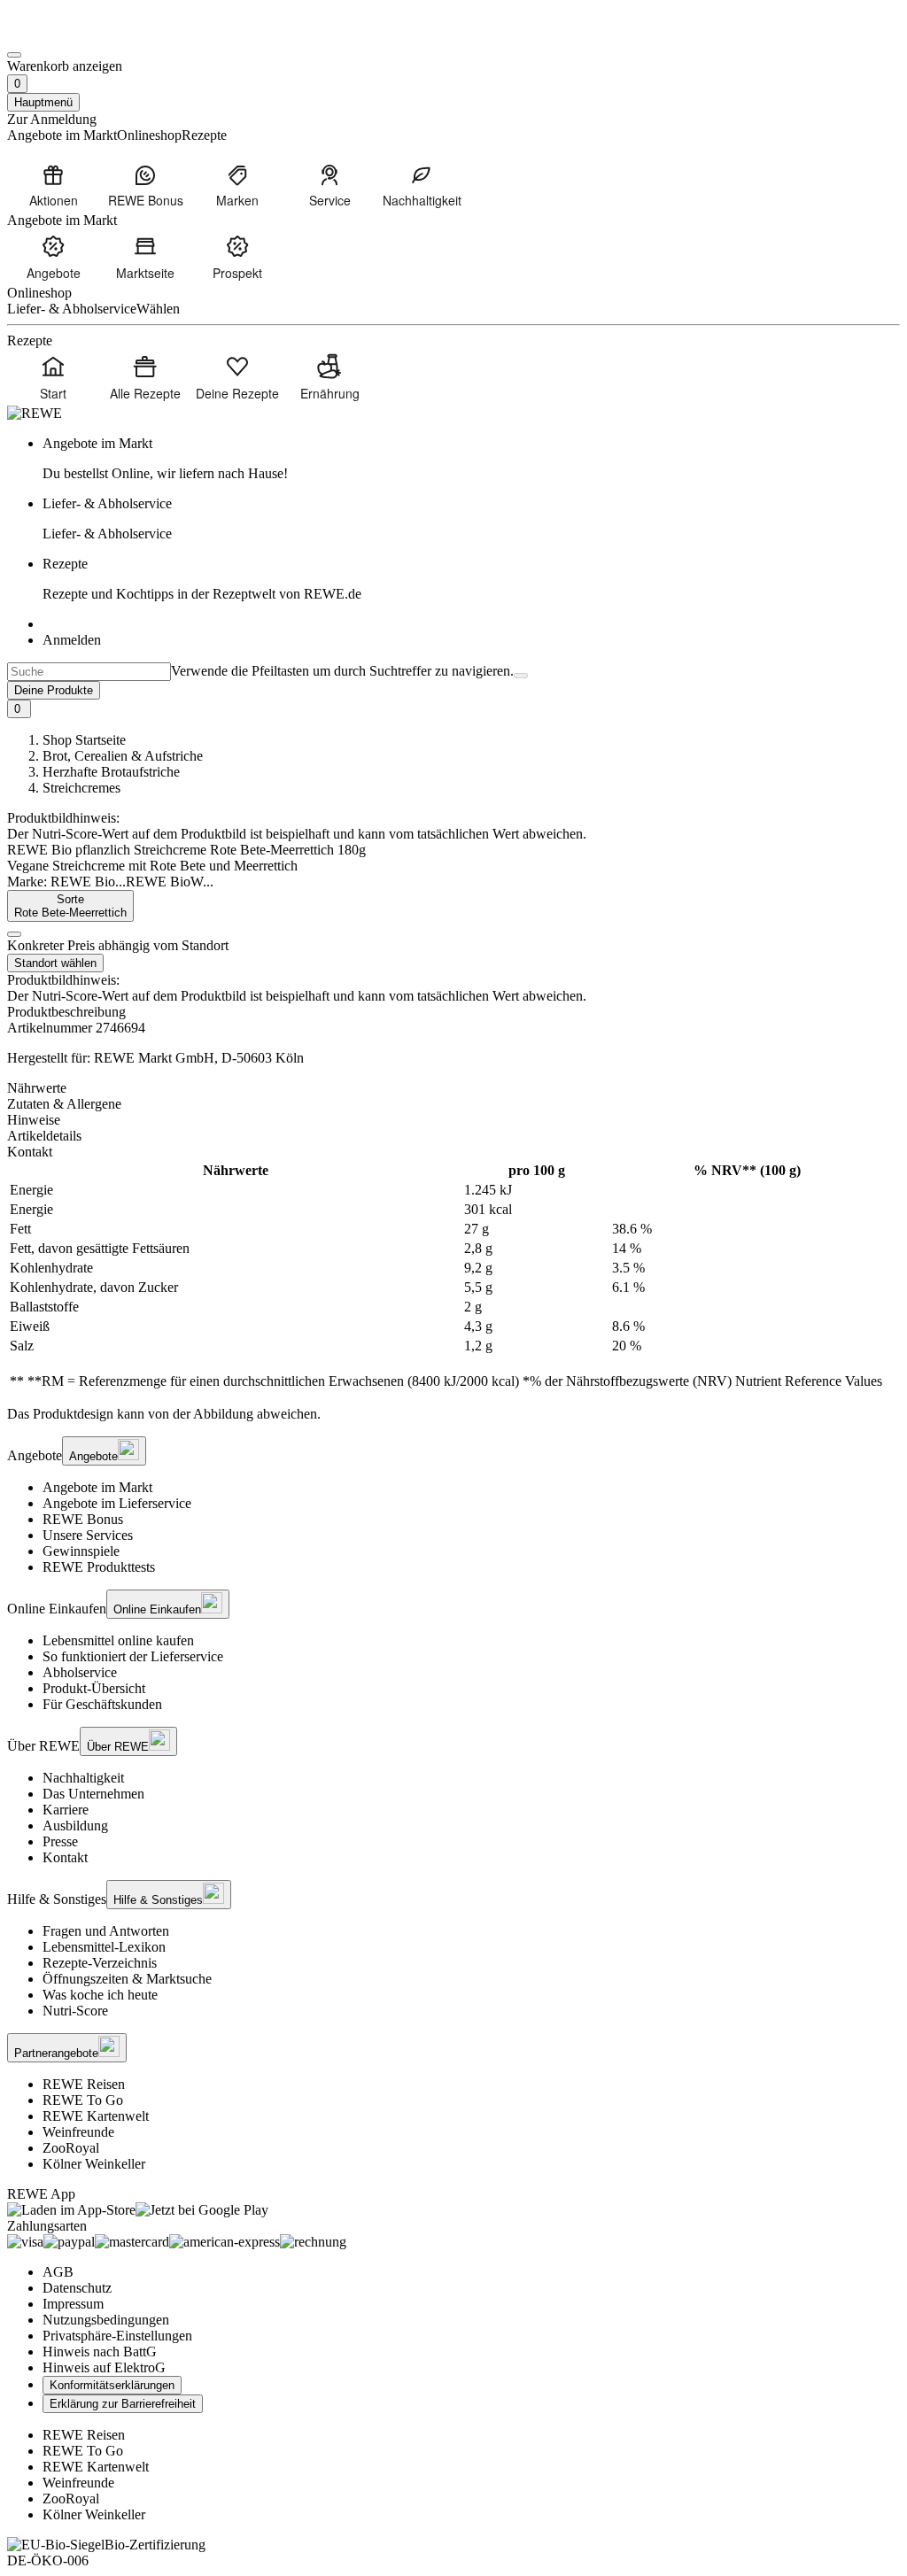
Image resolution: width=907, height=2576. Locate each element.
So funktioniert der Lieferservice (133, 1656)
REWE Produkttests (99, 1567)
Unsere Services (88, 1535)
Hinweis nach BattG (100, 2352)
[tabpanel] (453, 1276)
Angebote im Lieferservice (117, 1503)
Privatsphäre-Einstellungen (117, 2336)
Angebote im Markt (97, 1487)
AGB (58, 2272)
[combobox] (89, 672)
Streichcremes (81, 788)
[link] (471, 459)
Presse (60, 1841)
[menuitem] (53, 185)
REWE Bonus (83, 1519)
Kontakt (65, 1857)
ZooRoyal (71, 2148)
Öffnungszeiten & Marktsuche (127, 1979)
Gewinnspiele (81, 1551)
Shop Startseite (84, 740)
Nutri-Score (75, 2011)
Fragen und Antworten (106, 1931)
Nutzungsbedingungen (106, 2320)
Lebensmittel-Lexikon (104, 1947)
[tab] (453, 1088)
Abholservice (80, 1672)
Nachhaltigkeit (83, 1778)
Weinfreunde (78, 2132)
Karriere (66, 1810)
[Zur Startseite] (67, 34)
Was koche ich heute (100, 1995)
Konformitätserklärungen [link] (112, 2385)
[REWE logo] (35, 413)
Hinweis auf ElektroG (104, 2367)
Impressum (73, 2304)
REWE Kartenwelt (96, 2116)
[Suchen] (521, 676)
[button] (14, 934)
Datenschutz (77, 2288)
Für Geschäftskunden (102, 1704)
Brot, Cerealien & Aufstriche (123, 756)
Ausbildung (75, 1826)
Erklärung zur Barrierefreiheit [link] (123, 2404)
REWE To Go (83, 2100)
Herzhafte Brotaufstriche (111, 772)
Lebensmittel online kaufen (118, 1640)
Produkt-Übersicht (94, 1688)
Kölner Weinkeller (94, 2164)
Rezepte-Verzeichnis (100, 1963)
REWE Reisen (84, 2084)
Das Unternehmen (93, 1794)
